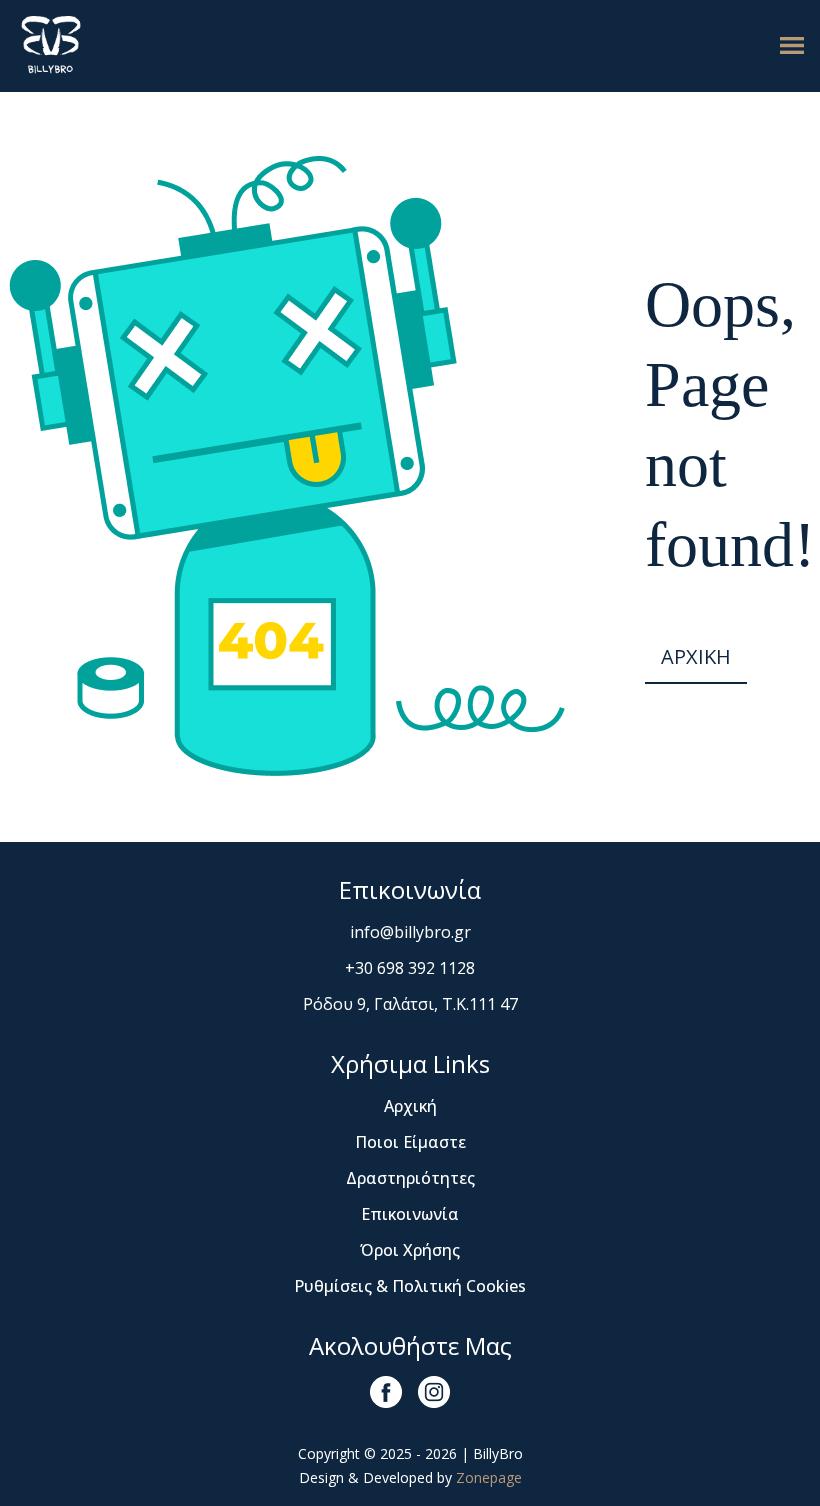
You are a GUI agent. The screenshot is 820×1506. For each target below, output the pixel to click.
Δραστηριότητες (410, 1178)
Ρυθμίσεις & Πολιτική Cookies (410, 1286)
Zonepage (489, 1477)
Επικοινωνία (410, 1214)
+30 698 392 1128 (410, 968)
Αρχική (410, 1106)
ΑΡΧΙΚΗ (696, 656)
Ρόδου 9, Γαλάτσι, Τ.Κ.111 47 (410, 1004)
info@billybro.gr (410, 932)
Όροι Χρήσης (410, 1250)
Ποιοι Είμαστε (410, 1142)
